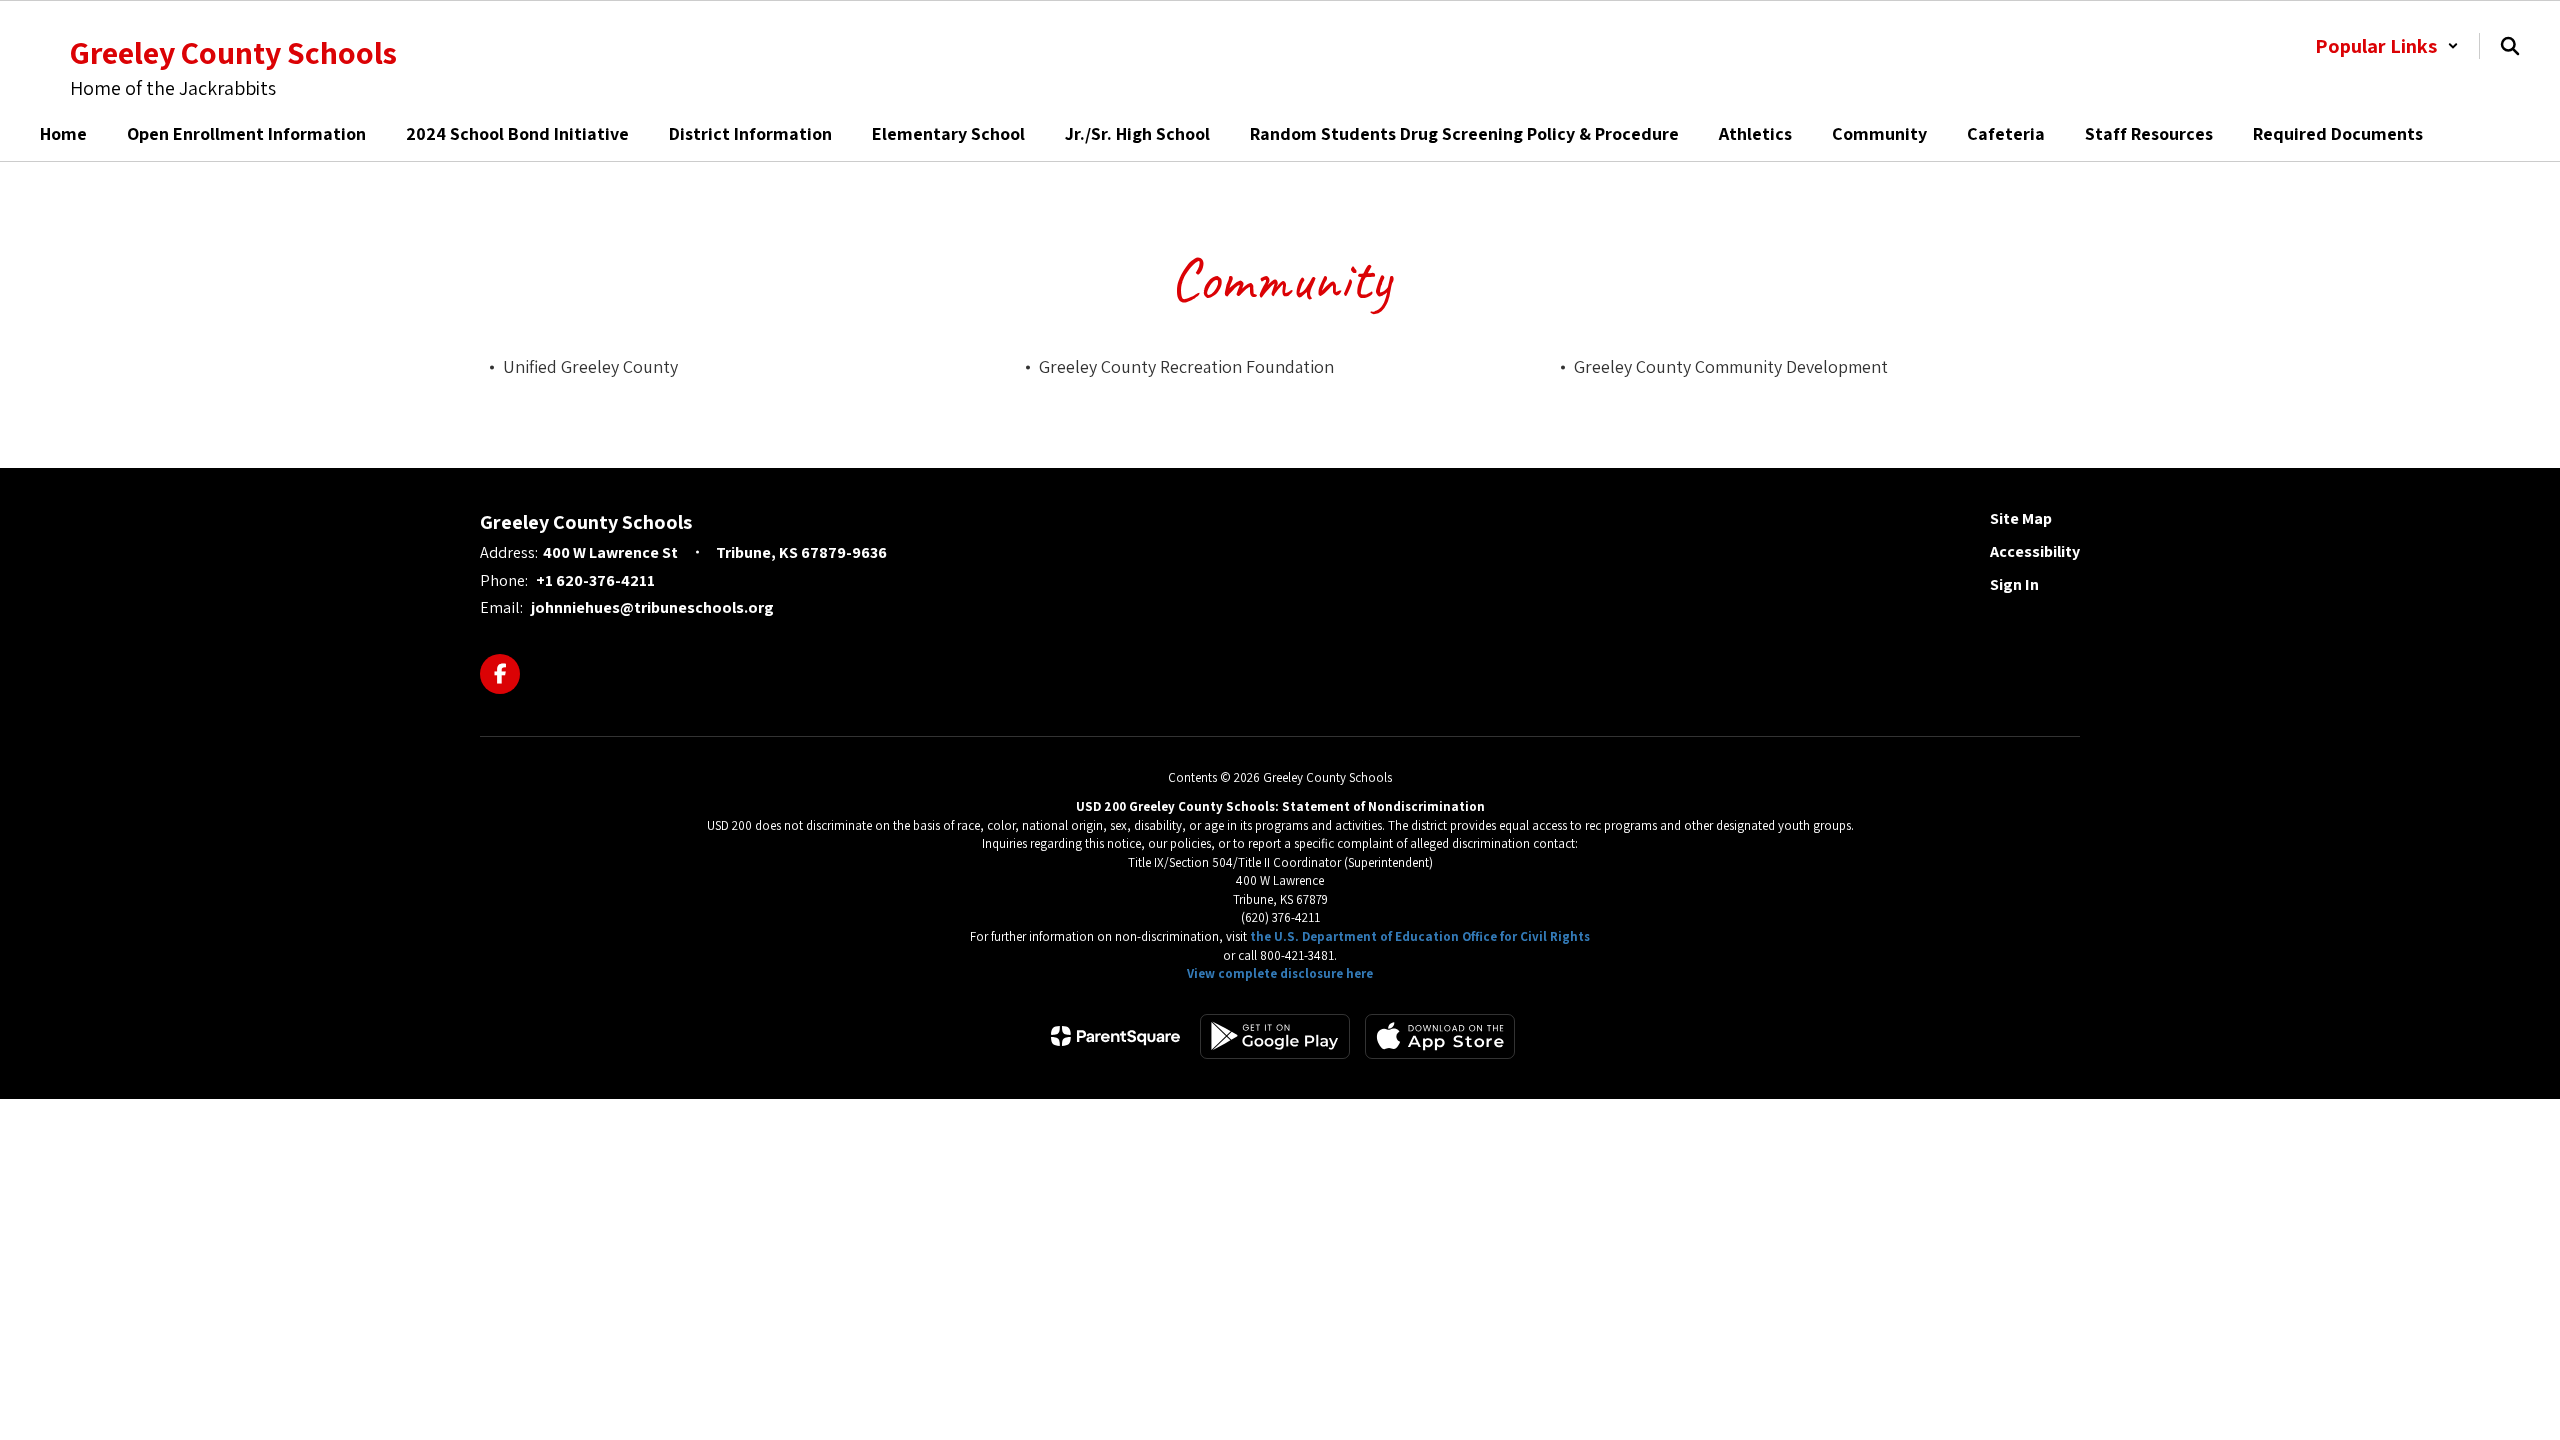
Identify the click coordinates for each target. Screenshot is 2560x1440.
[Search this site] (2510, 46)
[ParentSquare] (1115, 1036)
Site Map (2021, 518)
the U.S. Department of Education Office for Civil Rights (1420, 936)
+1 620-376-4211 (595, 580)
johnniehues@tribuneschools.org (652, 607)
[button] (2387, 46)
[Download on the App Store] (1440, 1036)
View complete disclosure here (1280, 973)
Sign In (2014, 584)
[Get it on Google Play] (1275, 1036)
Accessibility (2035, 551)
